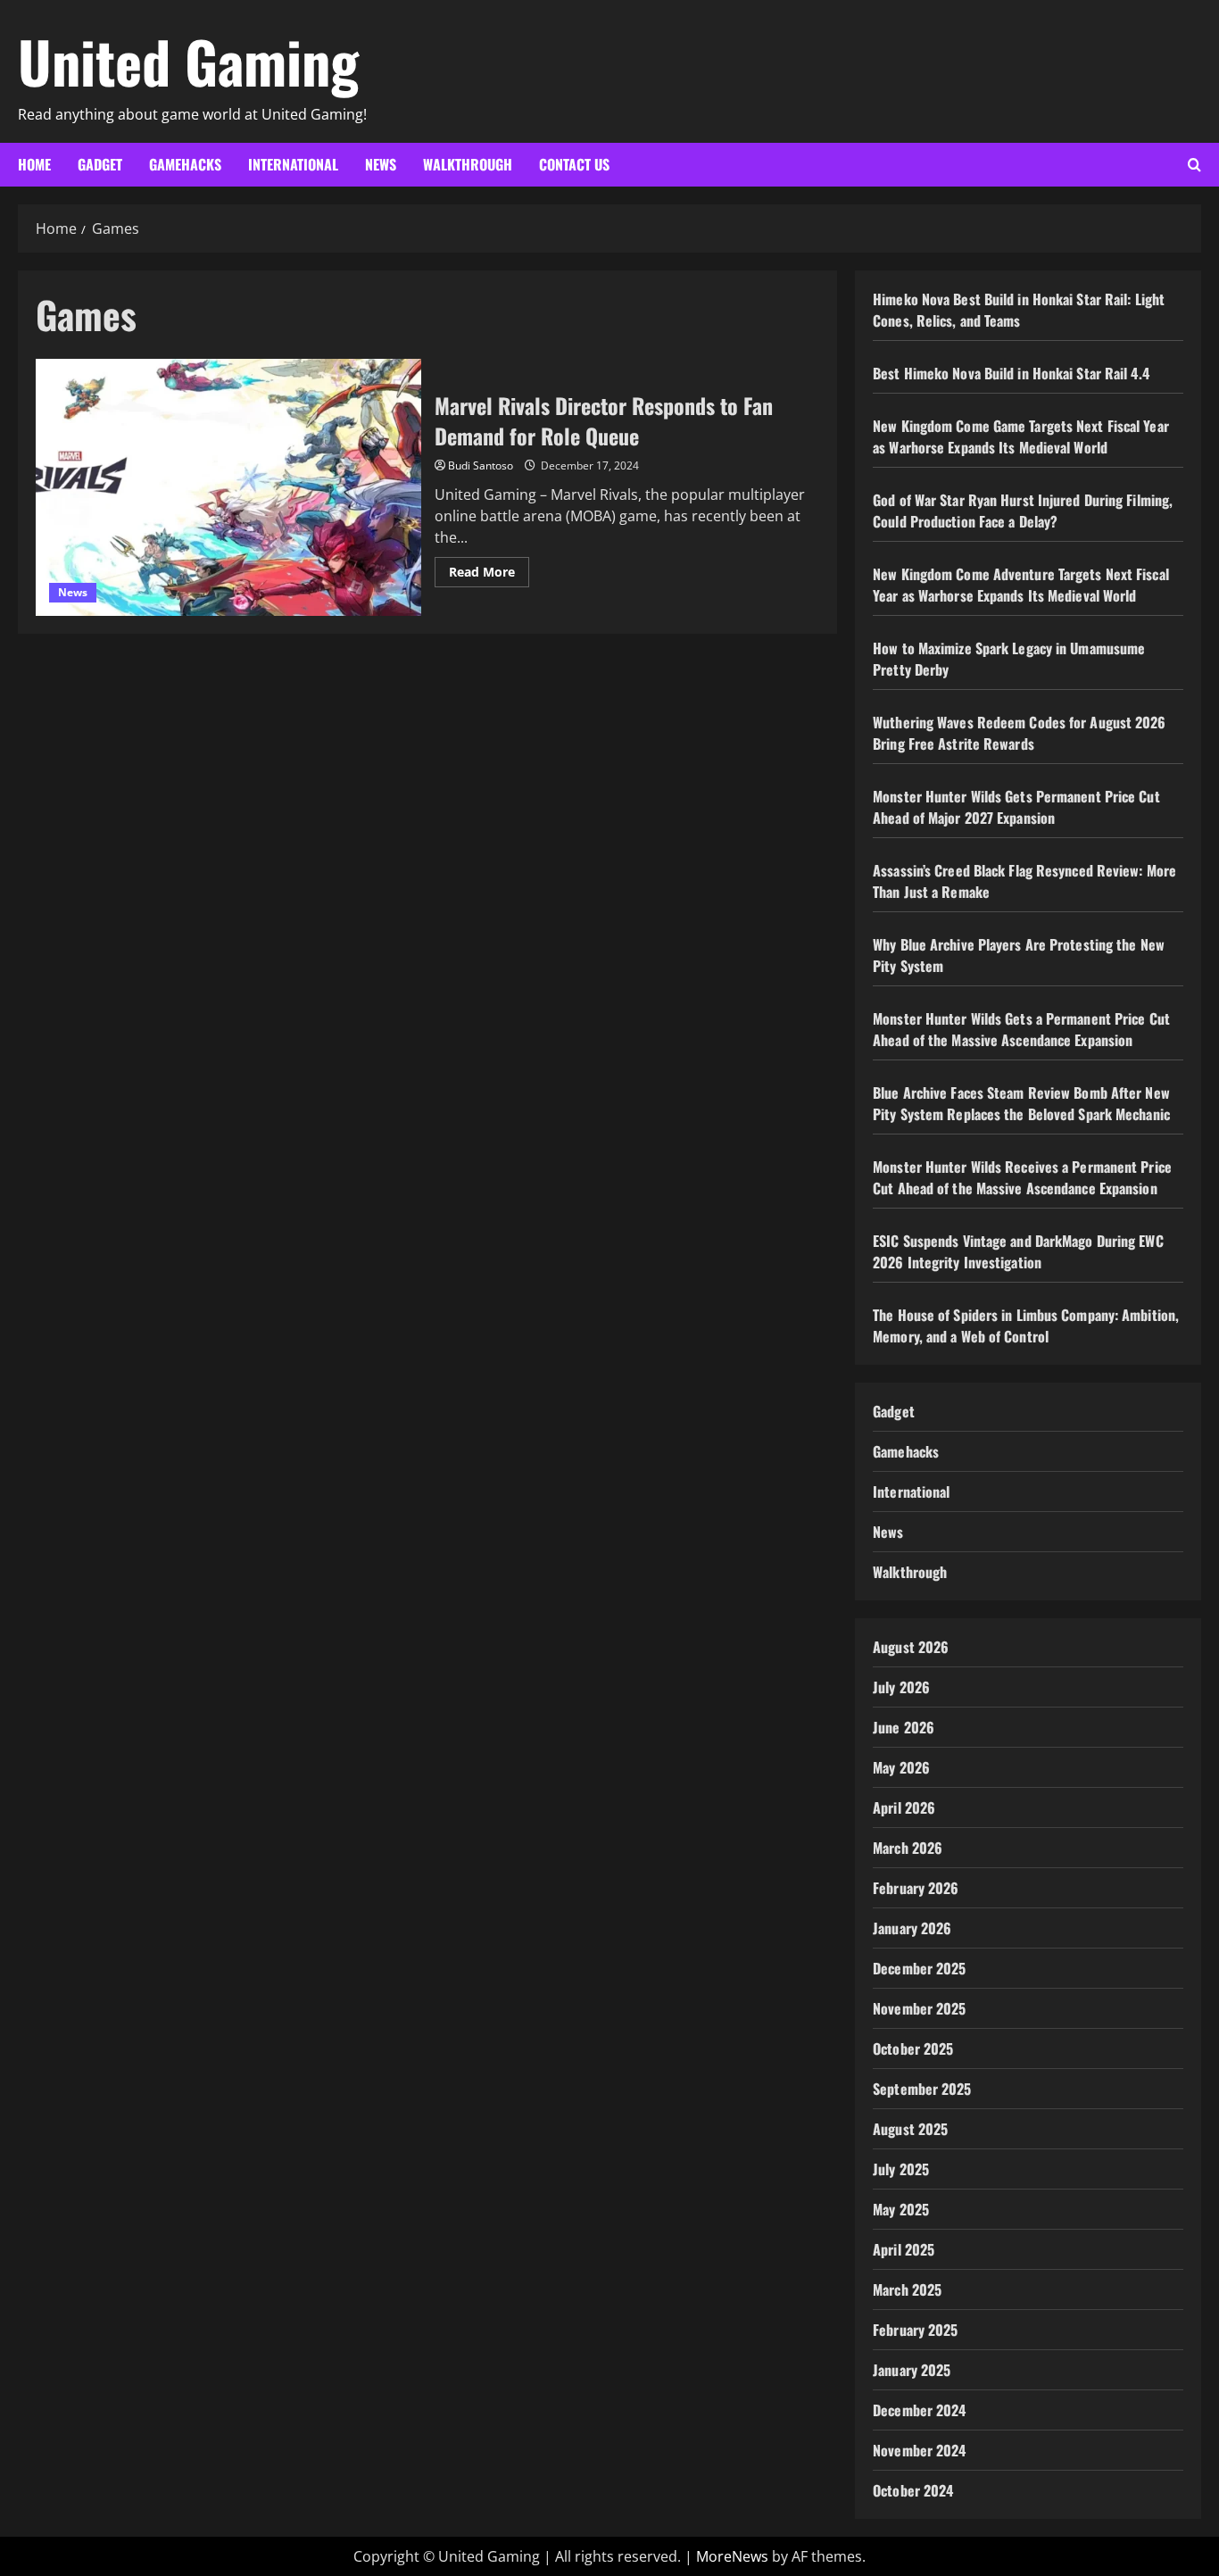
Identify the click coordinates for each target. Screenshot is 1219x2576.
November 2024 (919, 2450)
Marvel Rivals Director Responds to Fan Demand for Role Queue (228, 487)
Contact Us (574, 164)
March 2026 (908, 1848)
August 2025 (910, 2129)
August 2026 (911, 1647)
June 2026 (904, 1727)
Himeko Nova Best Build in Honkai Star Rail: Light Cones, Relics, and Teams (1019, 310)
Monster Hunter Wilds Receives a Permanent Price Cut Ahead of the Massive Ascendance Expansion (1022, 1177)
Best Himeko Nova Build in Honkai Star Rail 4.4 (1011, 373)
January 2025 (912, 2370)
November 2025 (919, 2008)
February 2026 (916, 1888)
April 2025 (904, 2249)
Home (34, 164)
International (293, 164)
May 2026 (901, 1767)
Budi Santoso (481, 465)
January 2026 (912, 1928)
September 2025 (922, 2089)
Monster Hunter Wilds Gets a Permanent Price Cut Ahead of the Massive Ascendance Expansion (1021, 1029)
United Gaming (188, 61)
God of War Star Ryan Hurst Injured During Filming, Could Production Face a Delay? (1023, 511)
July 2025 (901, 2169)
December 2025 (919, 1968)
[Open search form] (1194, 165)
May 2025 (901, 2209)
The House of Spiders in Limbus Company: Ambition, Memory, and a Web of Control (1026, 1325)
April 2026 (904, 1807)
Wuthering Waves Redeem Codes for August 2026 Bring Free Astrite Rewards (1019, 733)
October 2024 (913, 2490)
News (381, 164)
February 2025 (915, 2330)
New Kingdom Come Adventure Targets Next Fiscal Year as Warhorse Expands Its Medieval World (1021, 585)
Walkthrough (468, 164)
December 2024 (919, 2410)
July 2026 (901, 1687)
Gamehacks (185, 164)
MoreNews (732, 2556)
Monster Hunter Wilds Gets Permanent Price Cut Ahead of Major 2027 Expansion (1016, 807)
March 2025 (907, 2289)
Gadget (100, 164)
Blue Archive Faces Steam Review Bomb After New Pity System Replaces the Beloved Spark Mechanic (1021, 1103)
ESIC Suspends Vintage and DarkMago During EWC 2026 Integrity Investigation (1018, 1251)
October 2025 (913, 2048)
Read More (489, 575)
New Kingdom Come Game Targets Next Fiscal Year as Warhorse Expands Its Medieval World (1021, 436)
